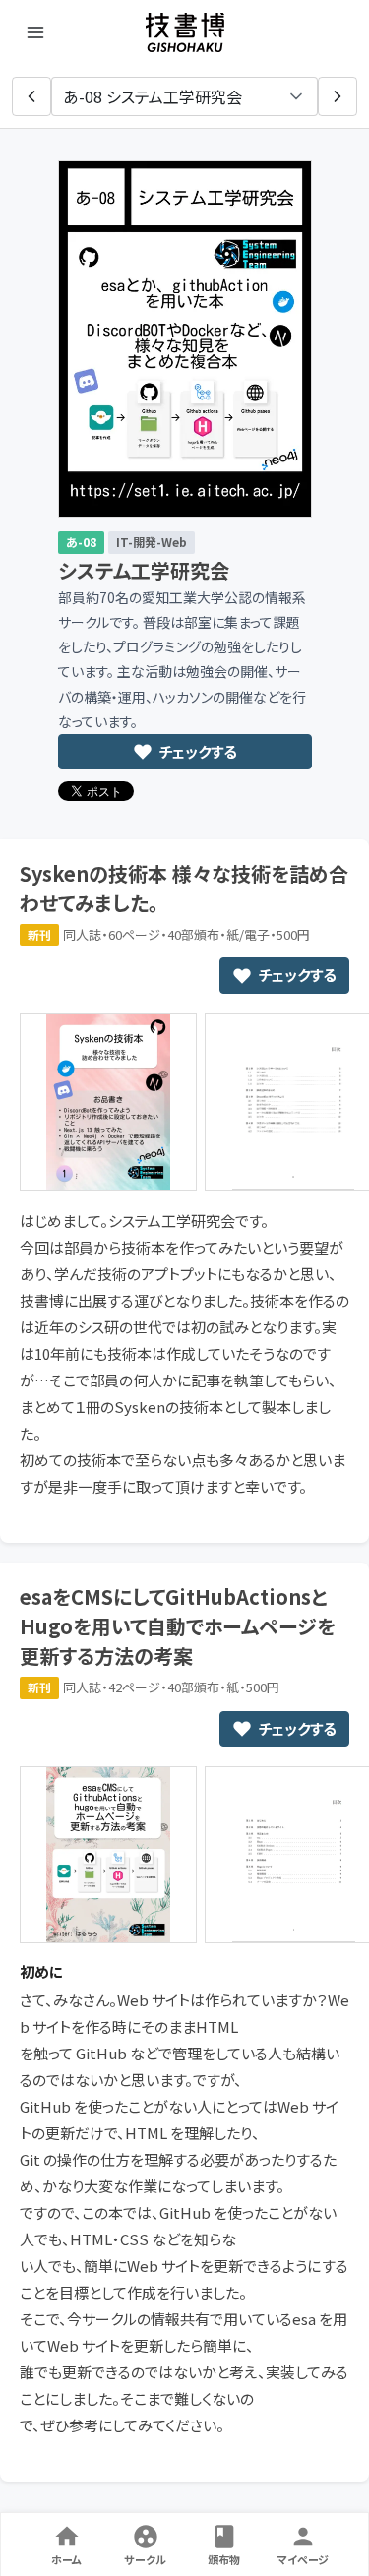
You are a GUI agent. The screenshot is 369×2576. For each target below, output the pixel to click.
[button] (31, 96)
